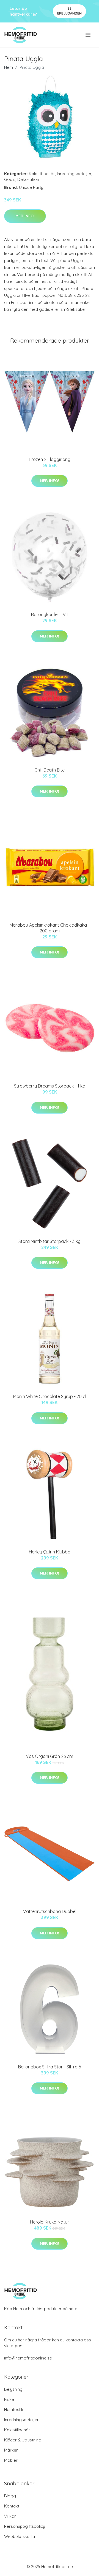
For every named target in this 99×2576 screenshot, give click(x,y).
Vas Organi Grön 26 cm (50, 1756)
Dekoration (28, 179)
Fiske (9, 2399)
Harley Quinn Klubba (50, 1552)
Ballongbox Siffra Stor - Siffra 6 (50, 2067)
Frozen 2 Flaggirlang (50, 459)
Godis (10, 179)
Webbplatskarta (20, 2536)
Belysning (13, 2389)
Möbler (11, 2460)
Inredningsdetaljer (74, 174)
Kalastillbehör (42, 174)
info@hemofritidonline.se (28, 2358)
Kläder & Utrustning (23, 2440)
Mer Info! (25, 216)
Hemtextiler (15, 2410)
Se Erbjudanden (69, 11)
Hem (9, 67)
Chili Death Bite (50, 770)
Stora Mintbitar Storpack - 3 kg (50, 1241)
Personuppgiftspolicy (25, 2526)
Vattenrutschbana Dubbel (50, 1911)
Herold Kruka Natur (50, 2222)
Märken (11, 2450)
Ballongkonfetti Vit (50, 614)
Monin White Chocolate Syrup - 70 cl (50, 1396)
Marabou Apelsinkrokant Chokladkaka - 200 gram (50, 928)
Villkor (10, 2516)
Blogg (10, 2496)
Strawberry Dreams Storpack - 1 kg (50, 1086)
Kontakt (12, 2506)
